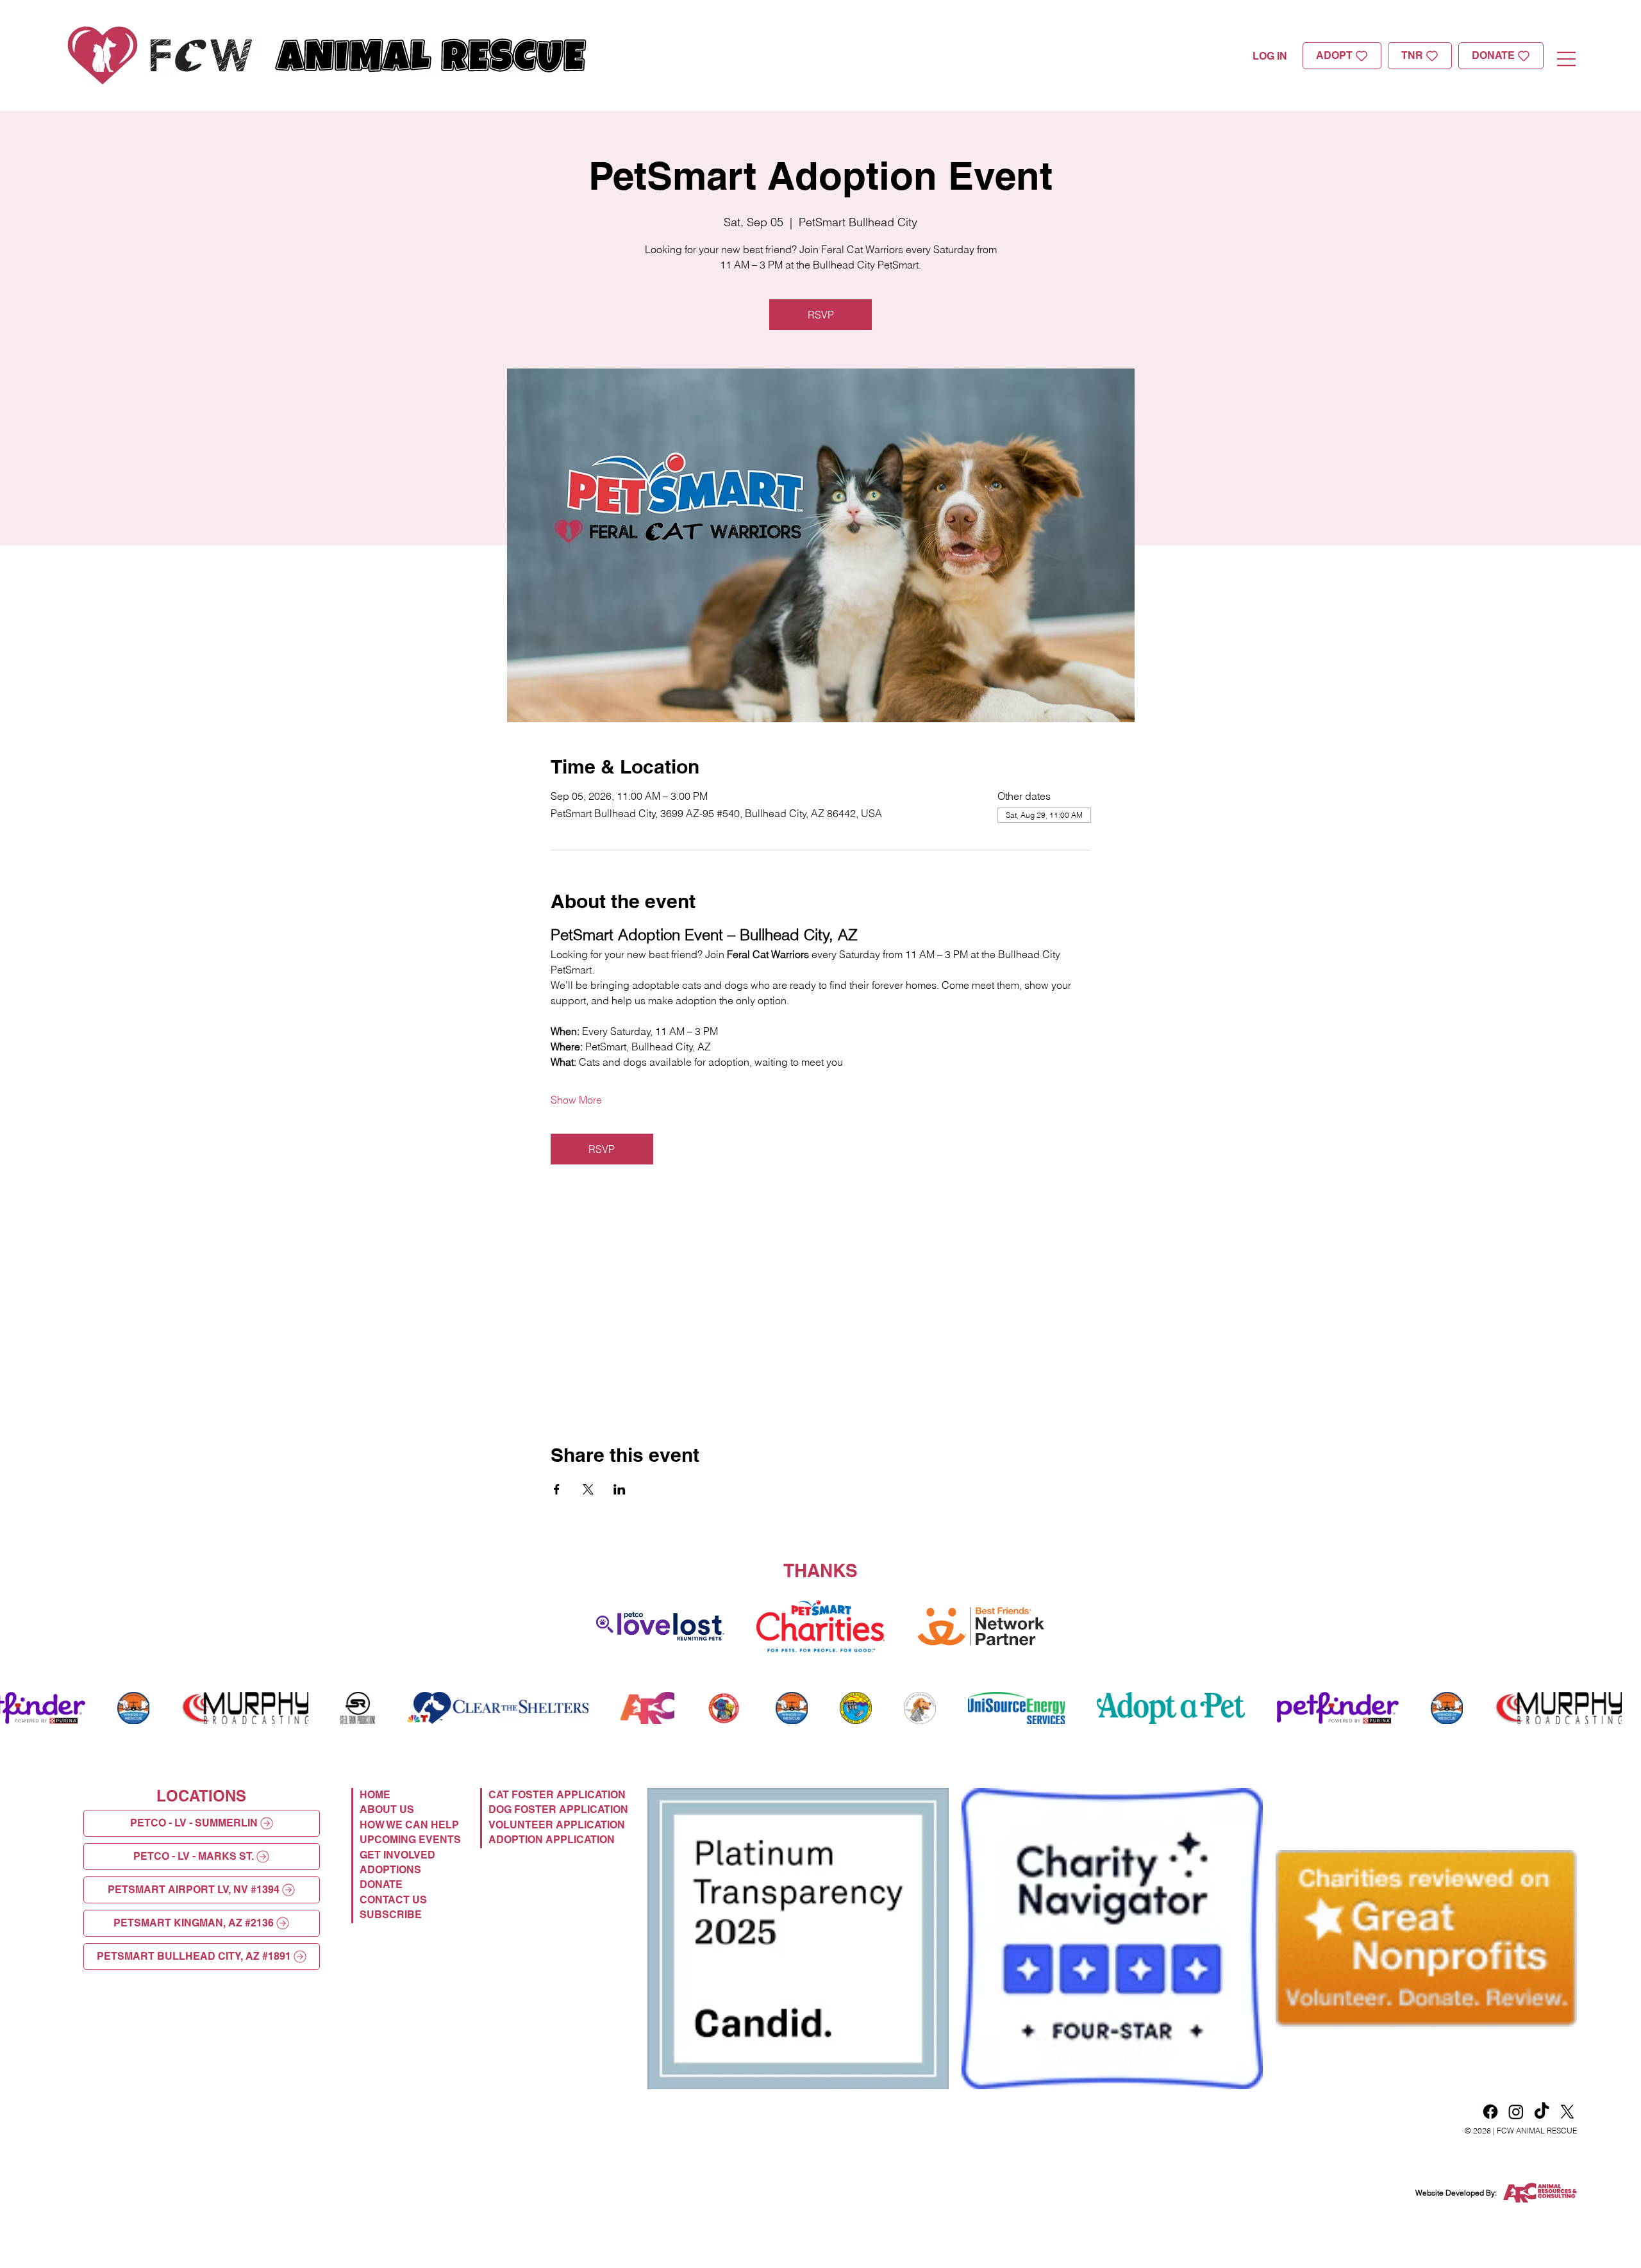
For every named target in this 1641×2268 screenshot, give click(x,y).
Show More (576, 1100)
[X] (1567, 2112)
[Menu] (1567, 59)
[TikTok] (1542, 2112)
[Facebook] (1490, 2112)
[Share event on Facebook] (557, 1489)
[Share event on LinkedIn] (620, 1489)
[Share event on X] (588, 1489)
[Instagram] (1516, 2112)
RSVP (821, 315)
